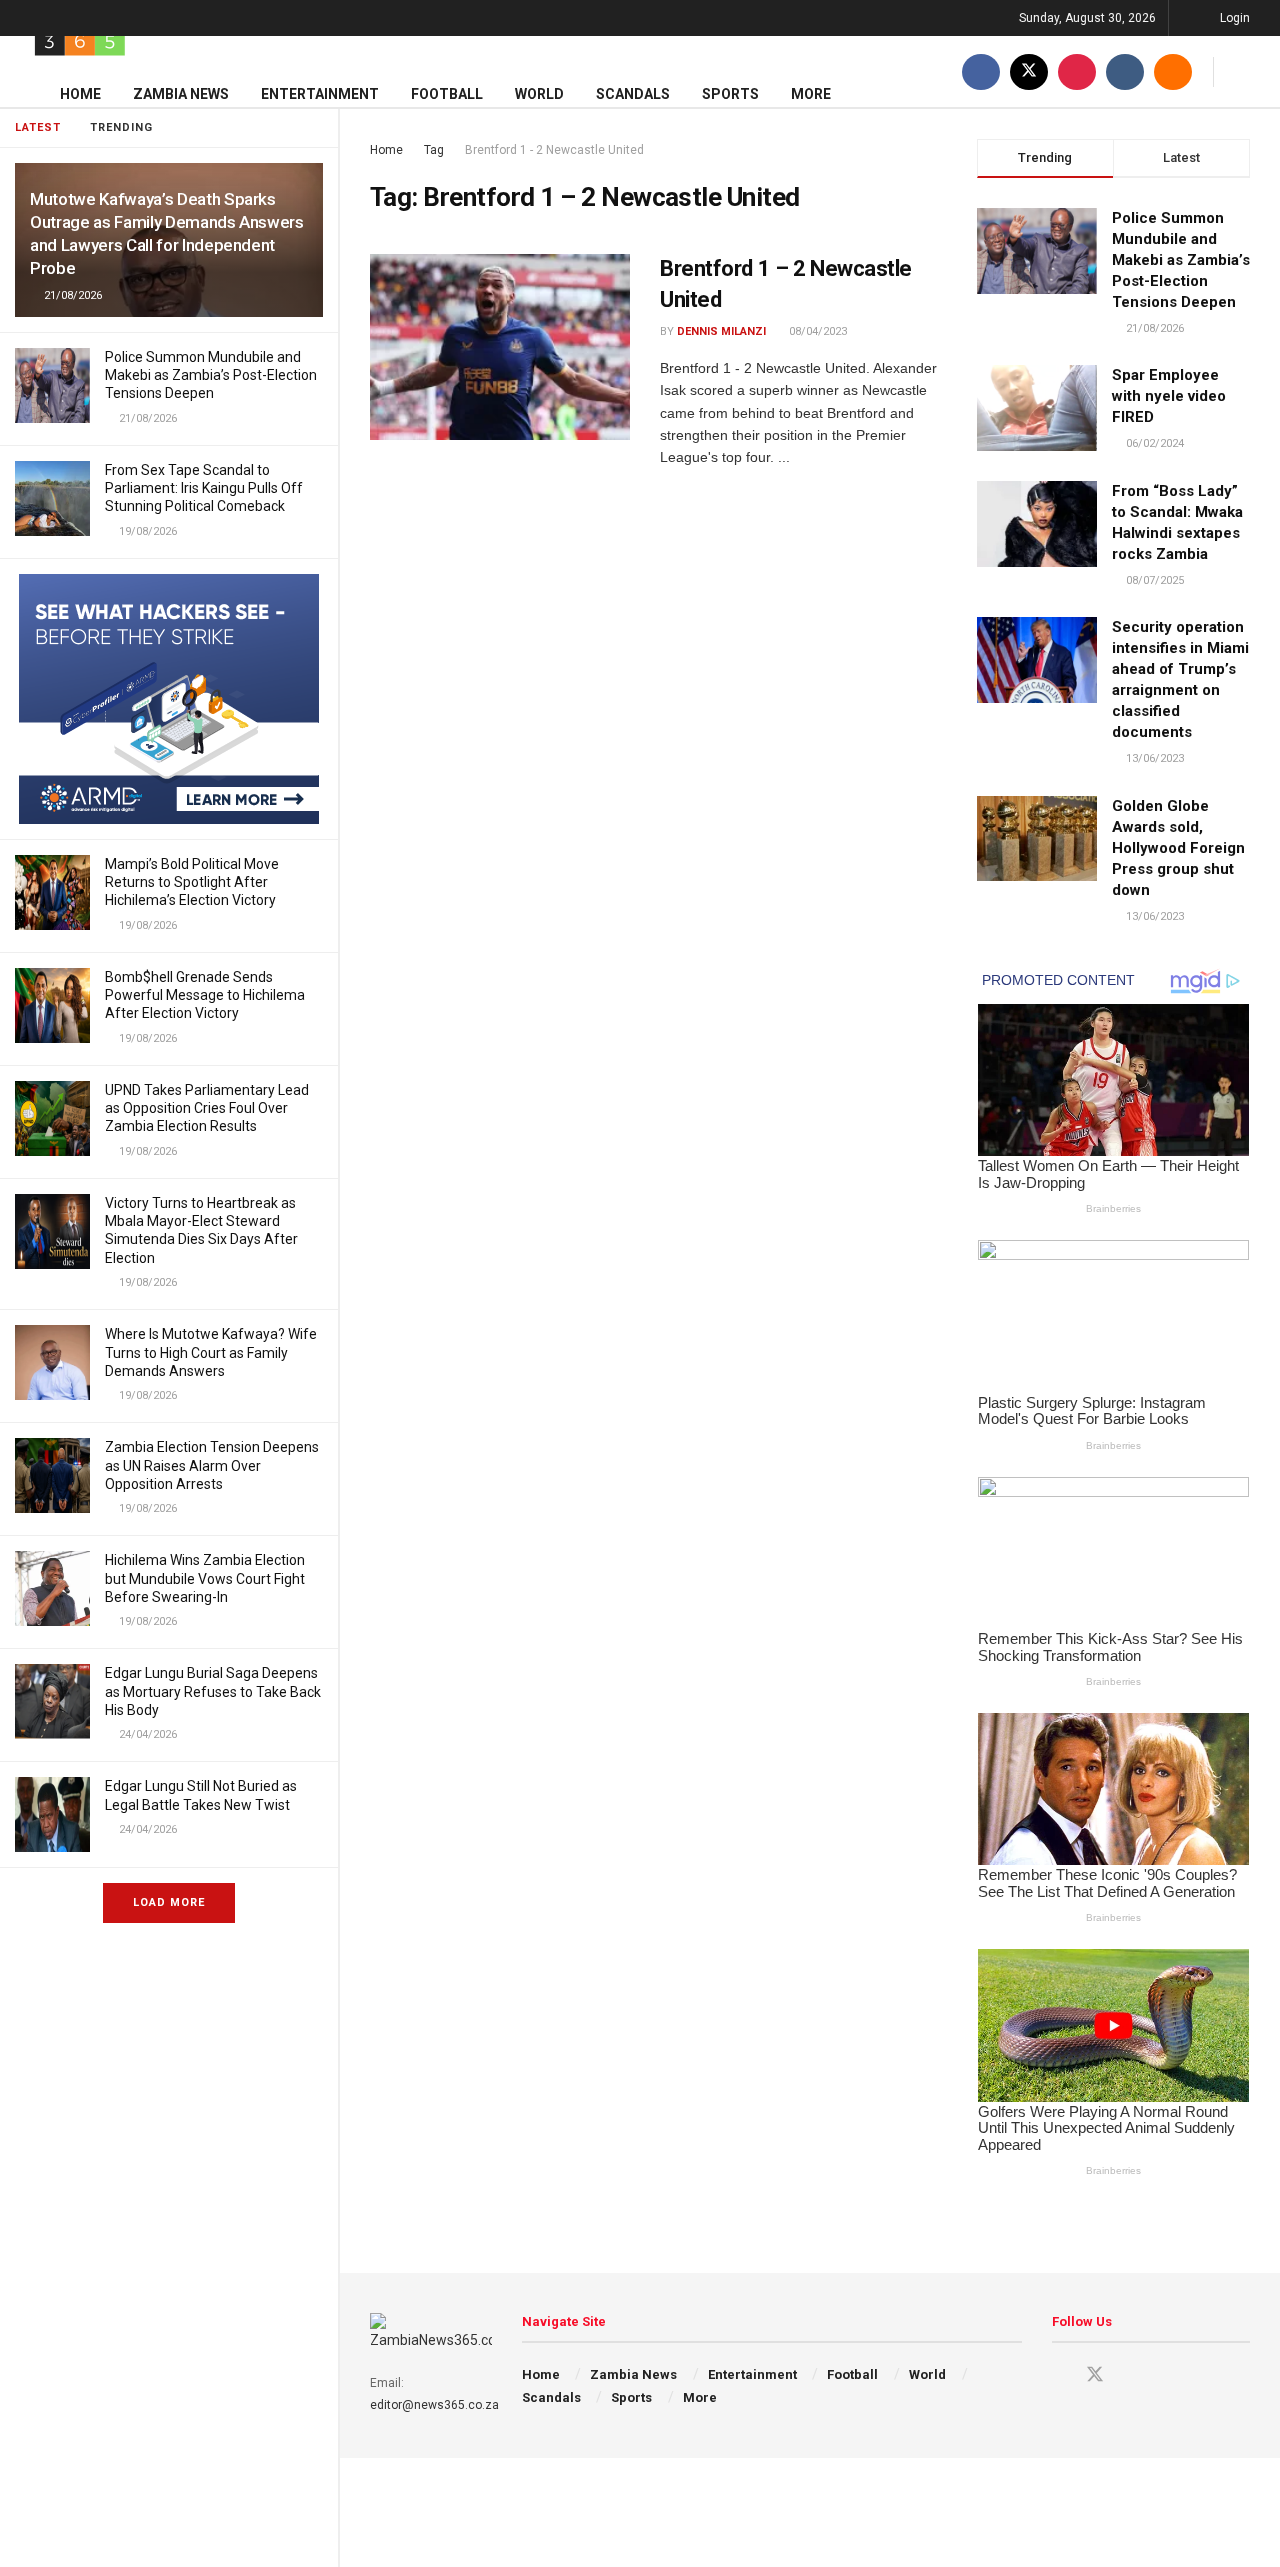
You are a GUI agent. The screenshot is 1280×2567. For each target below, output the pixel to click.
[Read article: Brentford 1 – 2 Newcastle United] (500, 347)
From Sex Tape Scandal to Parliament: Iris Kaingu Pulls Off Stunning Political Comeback (204, 488)
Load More (169, 1902)
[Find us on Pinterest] (1077, 71)
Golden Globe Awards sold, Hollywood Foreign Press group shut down (1178, 848)
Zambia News (181, 94)
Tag (434, 150)
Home (80, 94)
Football (447, 94)
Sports (730, 94)
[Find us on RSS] (1173, 71)
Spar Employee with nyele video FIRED (1169, 396)
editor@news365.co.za (434, 2405)
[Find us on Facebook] (981, 71)
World (539, 94)
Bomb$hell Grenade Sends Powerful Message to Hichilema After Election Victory (205, 995)
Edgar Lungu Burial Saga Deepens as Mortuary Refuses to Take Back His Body (213, 1691)
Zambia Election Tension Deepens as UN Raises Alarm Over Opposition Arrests (212, 1465)
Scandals (633, 94)
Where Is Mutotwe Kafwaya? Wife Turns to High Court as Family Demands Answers (211, 1352)
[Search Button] (1242, 71)
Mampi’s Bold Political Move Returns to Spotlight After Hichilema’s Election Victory (192, 882)
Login (1233, 18)
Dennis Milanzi (721, 331)
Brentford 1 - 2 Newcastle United (554, 150)
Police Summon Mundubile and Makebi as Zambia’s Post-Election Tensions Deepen (211, 375)
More (811, 94)
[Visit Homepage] (80, 36)
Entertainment (320, 94)
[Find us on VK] (1125, 71)
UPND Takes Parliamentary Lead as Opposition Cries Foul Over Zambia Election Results (207, 1108)
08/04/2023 (816, 331)
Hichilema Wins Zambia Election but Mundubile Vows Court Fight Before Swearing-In (205, 1578)
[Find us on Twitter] (1029, 71)
